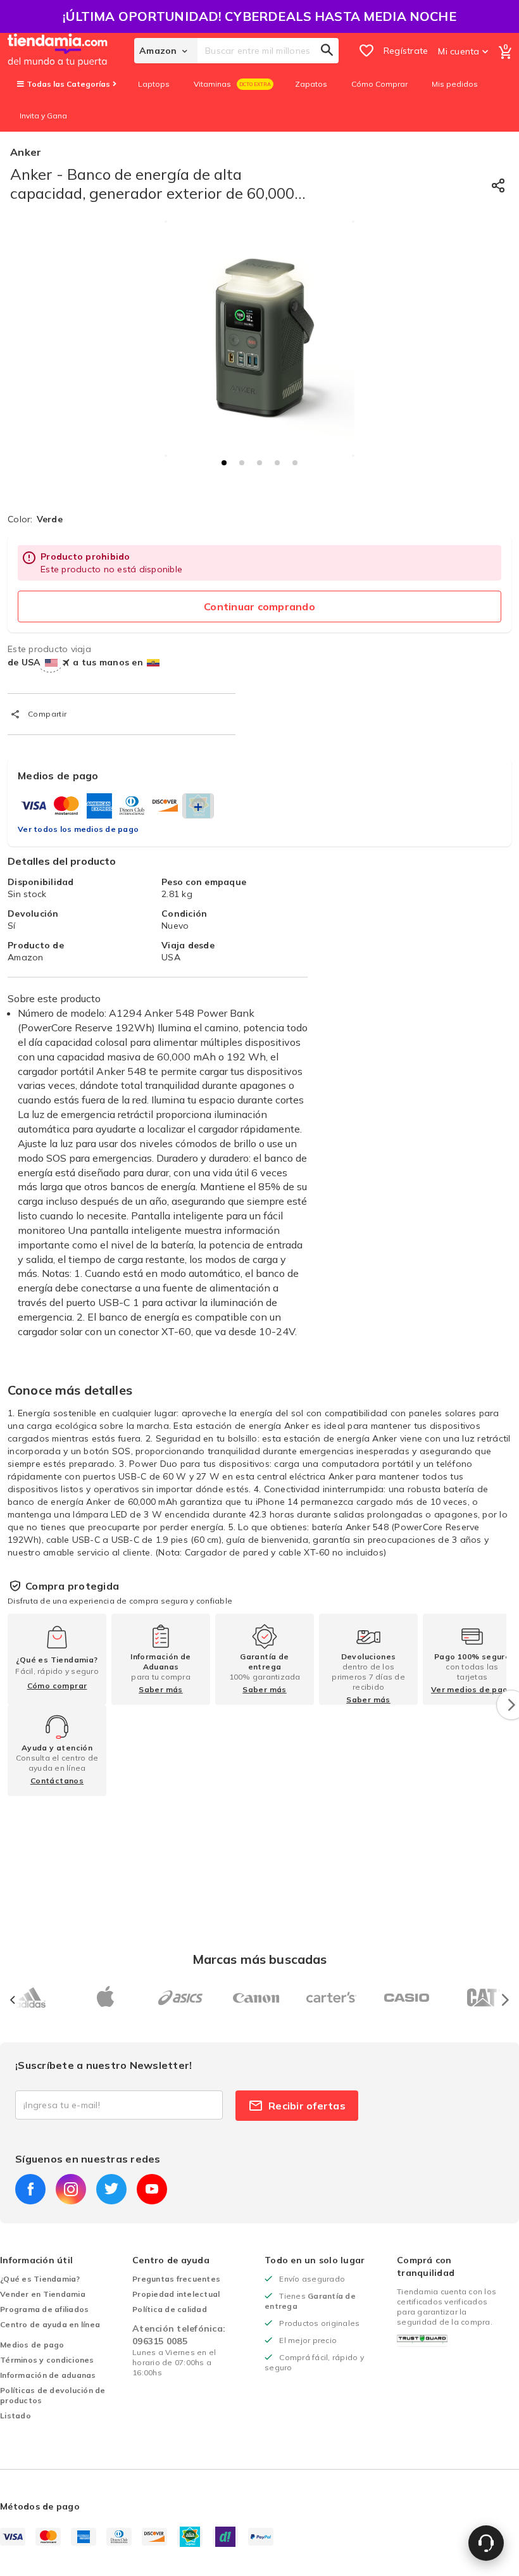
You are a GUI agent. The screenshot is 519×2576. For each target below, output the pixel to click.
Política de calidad (170, 2309)
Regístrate (406, 51)
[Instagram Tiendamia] (71, 2189)
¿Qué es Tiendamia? (40, 2279)
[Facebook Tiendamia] (30, 2189)
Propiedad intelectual (176, 2294)
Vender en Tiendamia (43, 2294)
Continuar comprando (259, 606)
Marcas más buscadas (260, 1959)
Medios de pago (32, 2345)
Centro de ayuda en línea (50, 2324)
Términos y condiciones (47, 2360)
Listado (16, 2416)
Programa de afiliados (44, 2309)
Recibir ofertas (307, 2106)
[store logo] (71, 51)
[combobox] (268, 51)
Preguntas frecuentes (176, 2279)
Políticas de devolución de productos (53, 2395)
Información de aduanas (48, 2375)
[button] (224, 463)
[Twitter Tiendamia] (111, 2189)
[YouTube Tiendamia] (152, 2189)
